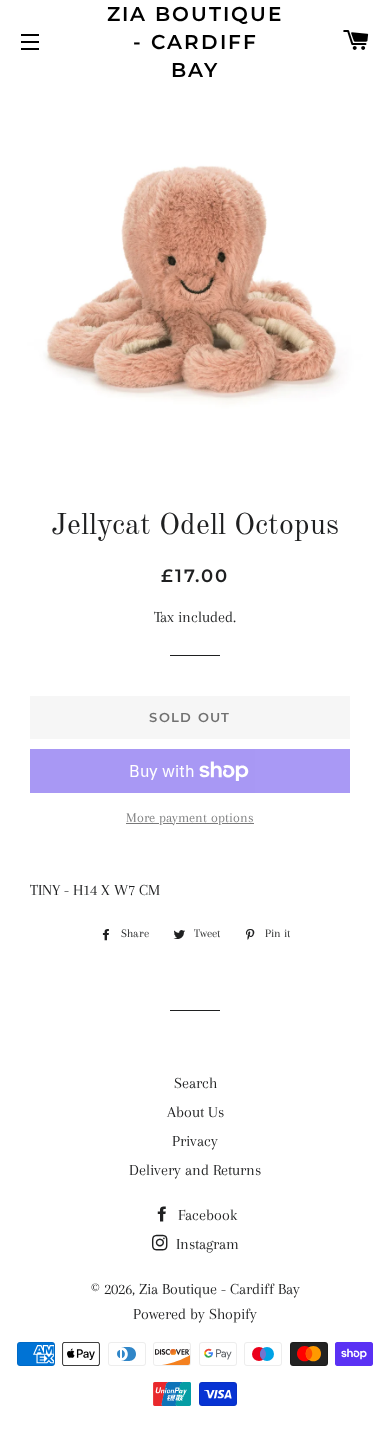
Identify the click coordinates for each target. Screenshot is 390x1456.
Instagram (205, 1244)
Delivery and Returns (195, 1170)
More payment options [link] (190, 817)
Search (195, 1083)
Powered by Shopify (195, 1314)
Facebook (205, 1215)
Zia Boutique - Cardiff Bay (195, 42)
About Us (195, 1112)
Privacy (195, 1141)
